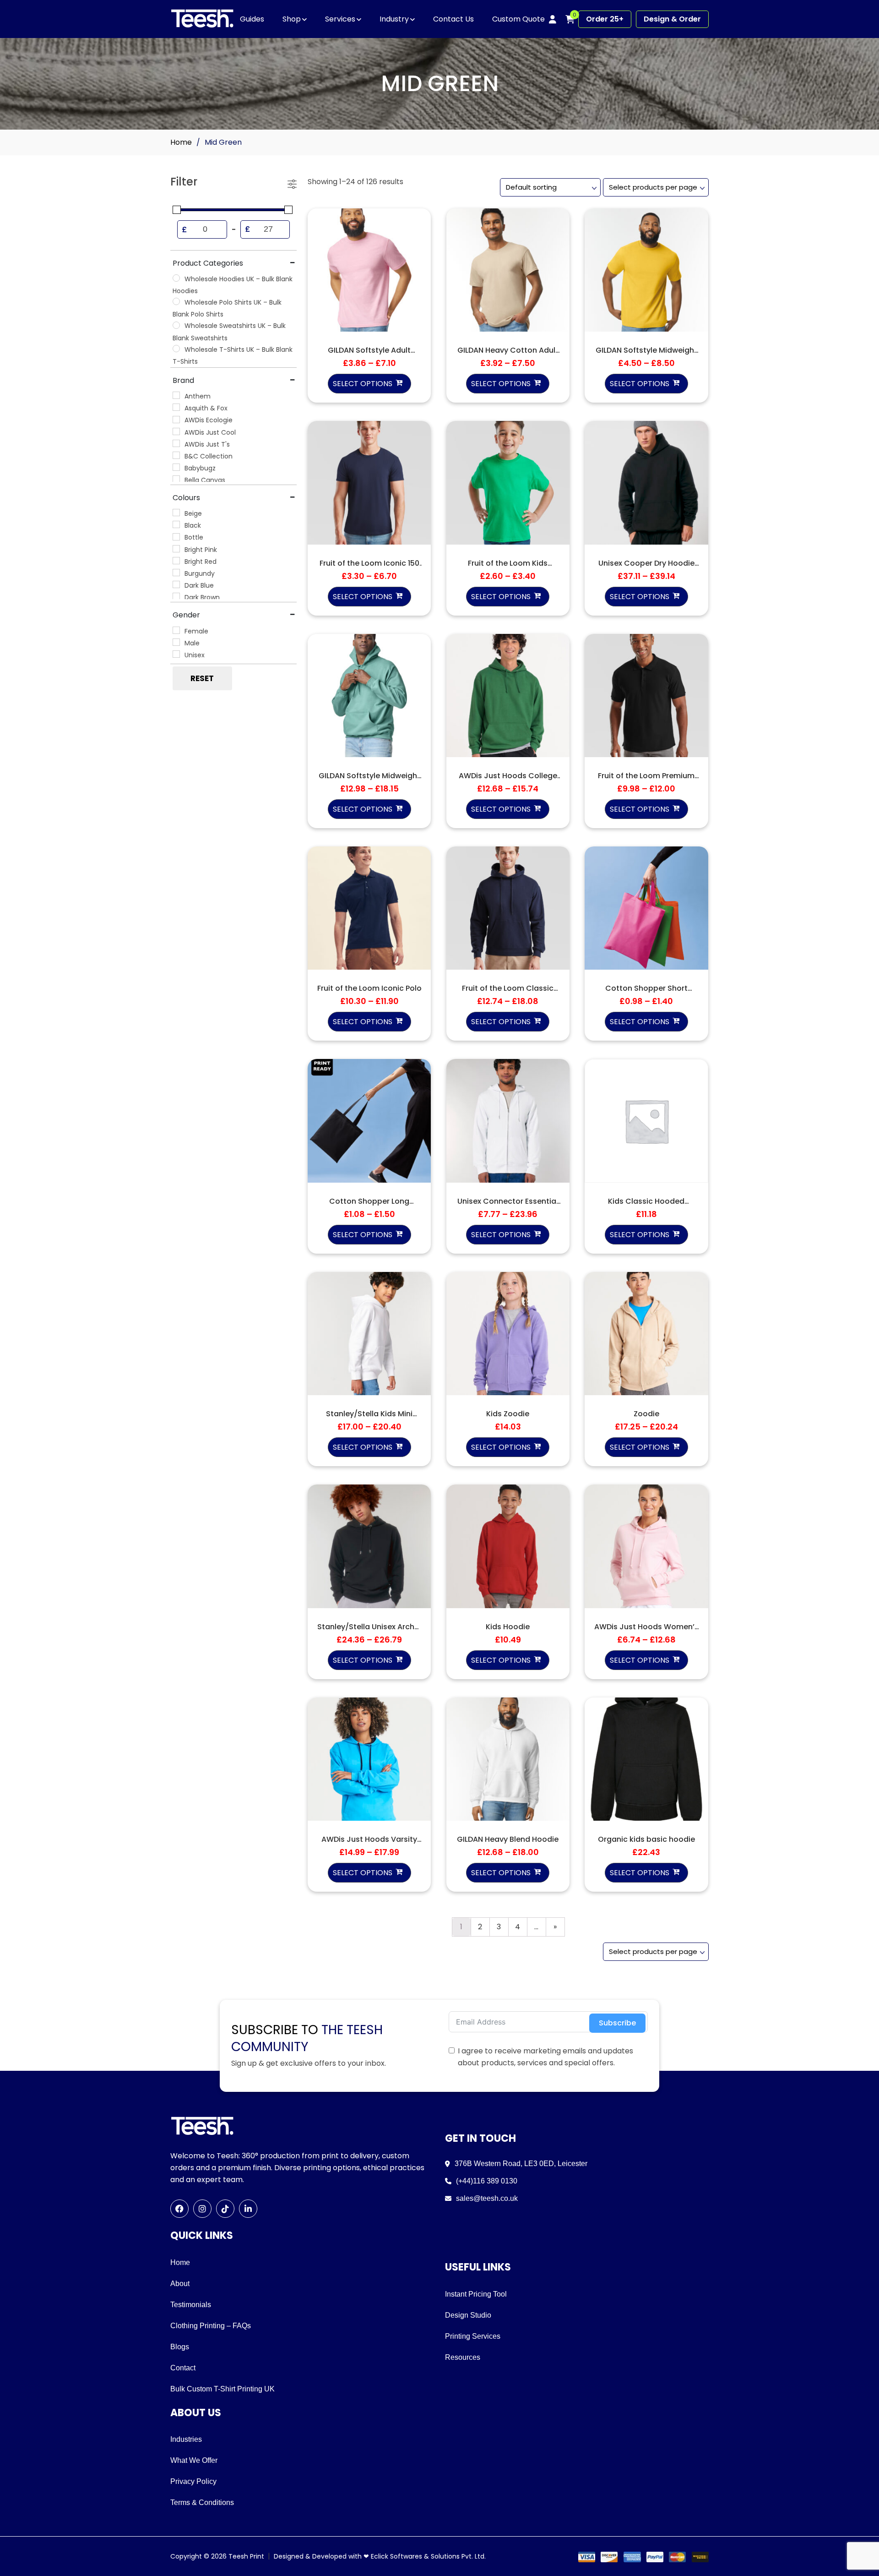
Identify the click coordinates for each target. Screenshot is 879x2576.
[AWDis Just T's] (176, 443)
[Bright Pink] (176, 549)
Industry (394, 19)
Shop (292, 19)
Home (181, 142)
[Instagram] (202, 2209)
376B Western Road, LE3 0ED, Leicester (521, 2164)
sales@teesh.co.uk (487, 2198)
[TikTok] (225, 2209)
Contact (183, 2368)
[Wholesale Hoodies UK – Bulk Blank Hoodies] (176, 278)
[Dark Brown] (176, 596)
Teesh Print (246, 2556)
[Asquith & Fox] (176, 407)
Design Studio (468, 2315)
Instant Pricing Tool (476, 2294)
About (180, 2284)
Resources (463, 2357)
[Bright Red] (176, 561)
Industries (186, 2439)
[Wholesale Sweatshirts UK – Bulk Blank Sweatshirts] (176, 325)
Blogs (180, 2347)
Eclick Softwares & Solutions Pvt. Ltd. (428, 2556)
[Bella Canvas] (176, 479)
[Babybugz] (176, 467)
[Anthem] (176, 395)
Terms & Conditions (202, 2502)
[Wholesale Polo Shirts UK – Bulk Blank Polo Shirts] (176, 301)
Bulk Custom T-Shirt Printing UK (222, 2389)
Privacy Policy (193, 2481)
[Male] (176, 642)
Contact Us (453, 19)
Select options (363, 384)
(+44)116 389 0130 (487, 2181)
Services (340, 19)
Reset (202, 678)
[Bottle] (176, 537)
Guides (252, 19)
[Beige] (176, 513)
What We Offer (194, 2460)
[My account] (553, 19)
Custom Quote (518, 19)
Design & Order (672, 19)
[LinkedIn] (248, 2209)
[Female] (176, 630)
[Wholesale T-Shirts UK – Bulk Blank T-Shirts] (176, 349)
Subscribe (617, 2023)
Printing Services (473, 2336)
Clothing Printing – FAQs (211, 2326)
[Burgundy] (176, 573)
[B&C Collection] (176, 455)
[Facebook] (179, 2209)
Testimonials (191, 2305)
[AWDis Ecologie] (176, 420)
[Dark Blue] (176, 584)
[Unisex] (176, 654)
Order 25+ (605, 19)
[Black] (176, 524)
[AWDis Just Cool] (176, 431)
